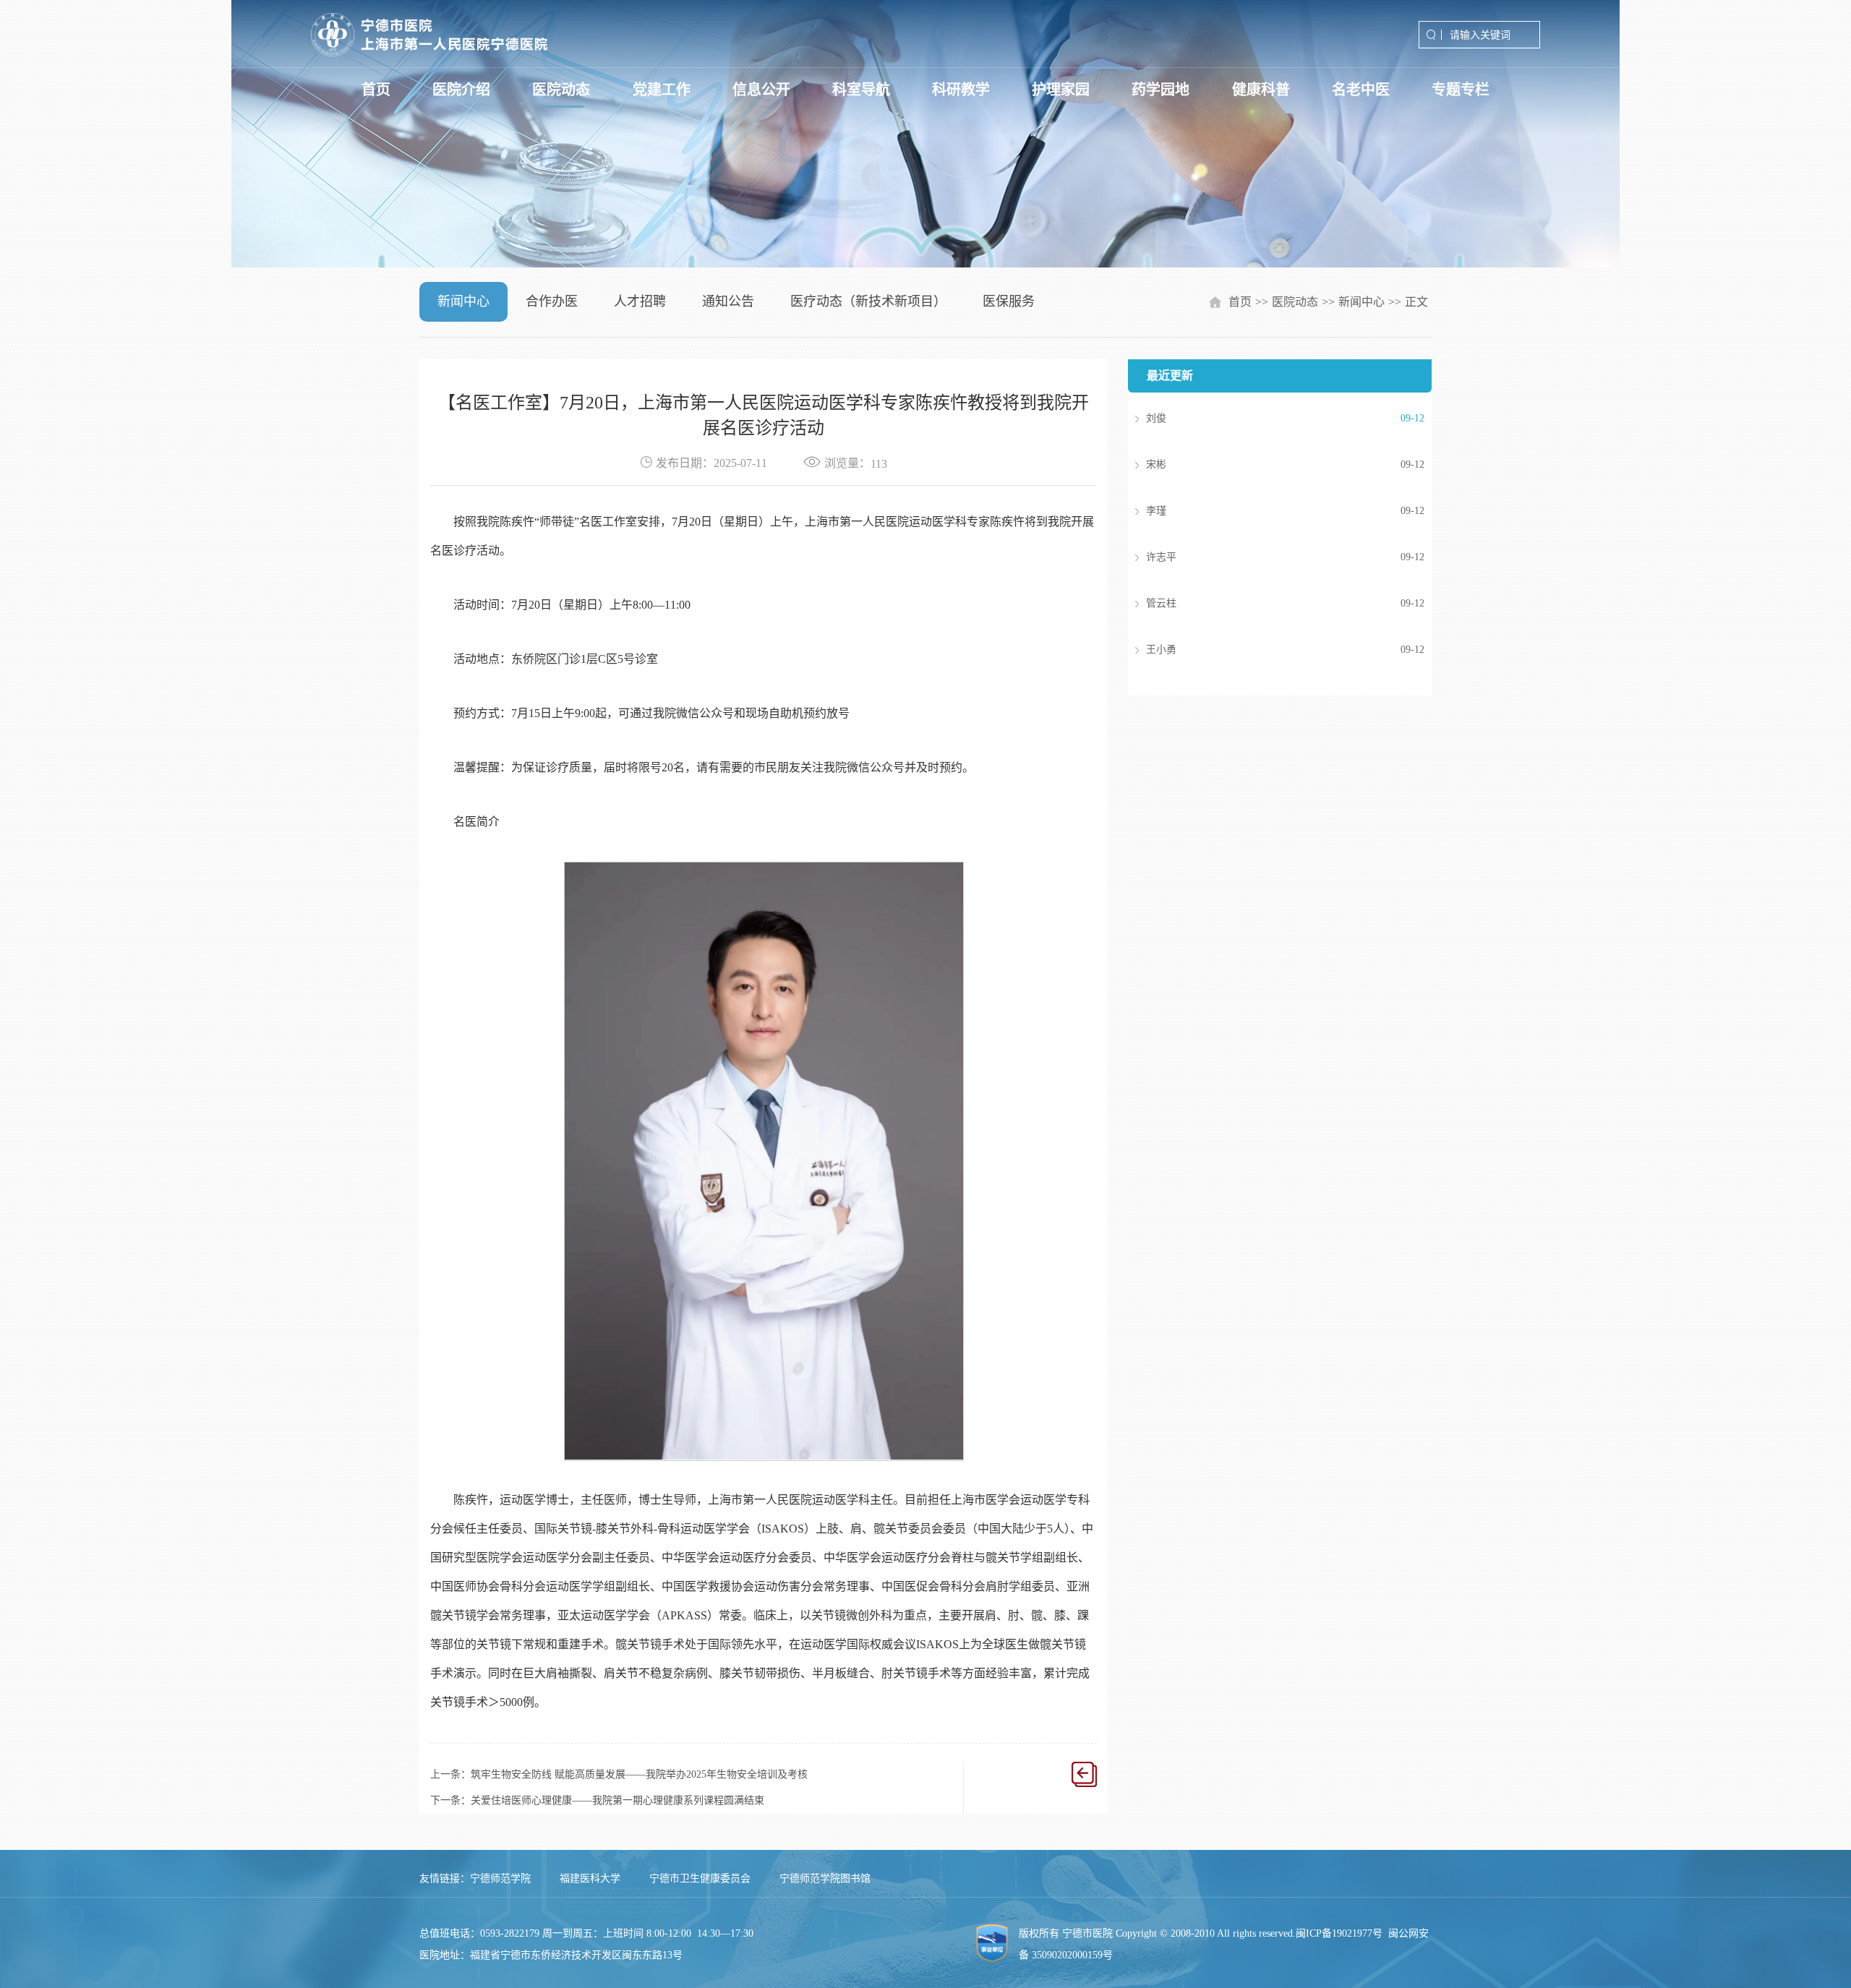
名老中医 (1361, 90)
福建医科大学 (590, 1878)
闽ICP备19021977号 (1339, 1933)
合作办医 (552, 301)
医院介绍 (461, 90)
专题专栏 (1461, 90)
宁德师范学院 (500, 1878)
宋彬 (1264, 464)
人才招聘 (640, 301)
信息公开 (761, 90)
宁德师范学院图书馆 (825, 1878)
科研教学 (961, 90)
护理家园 (1061, 90)
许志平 (1264, 557)
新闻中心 (463, 301)
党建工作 (662, 90)
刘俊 (1264, 418)
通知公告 (728, 301)
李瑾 (1264, 511)
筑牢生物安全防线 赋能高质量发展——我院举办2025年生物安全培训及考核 (639, 1774)
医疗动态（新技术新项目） (868, 301)
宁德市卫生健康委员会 (700, 1878)
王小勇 (1264, 650)
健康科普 (1261, 90)
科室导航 (861, 90)
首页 (376, 90)
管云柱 (1264, 603)
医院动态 (561, 90)
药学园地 (1160, 90)
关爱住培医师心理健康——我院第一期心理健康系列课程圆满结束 (617, 1800)
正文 (1416, 302)
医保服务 (1009, 301)
